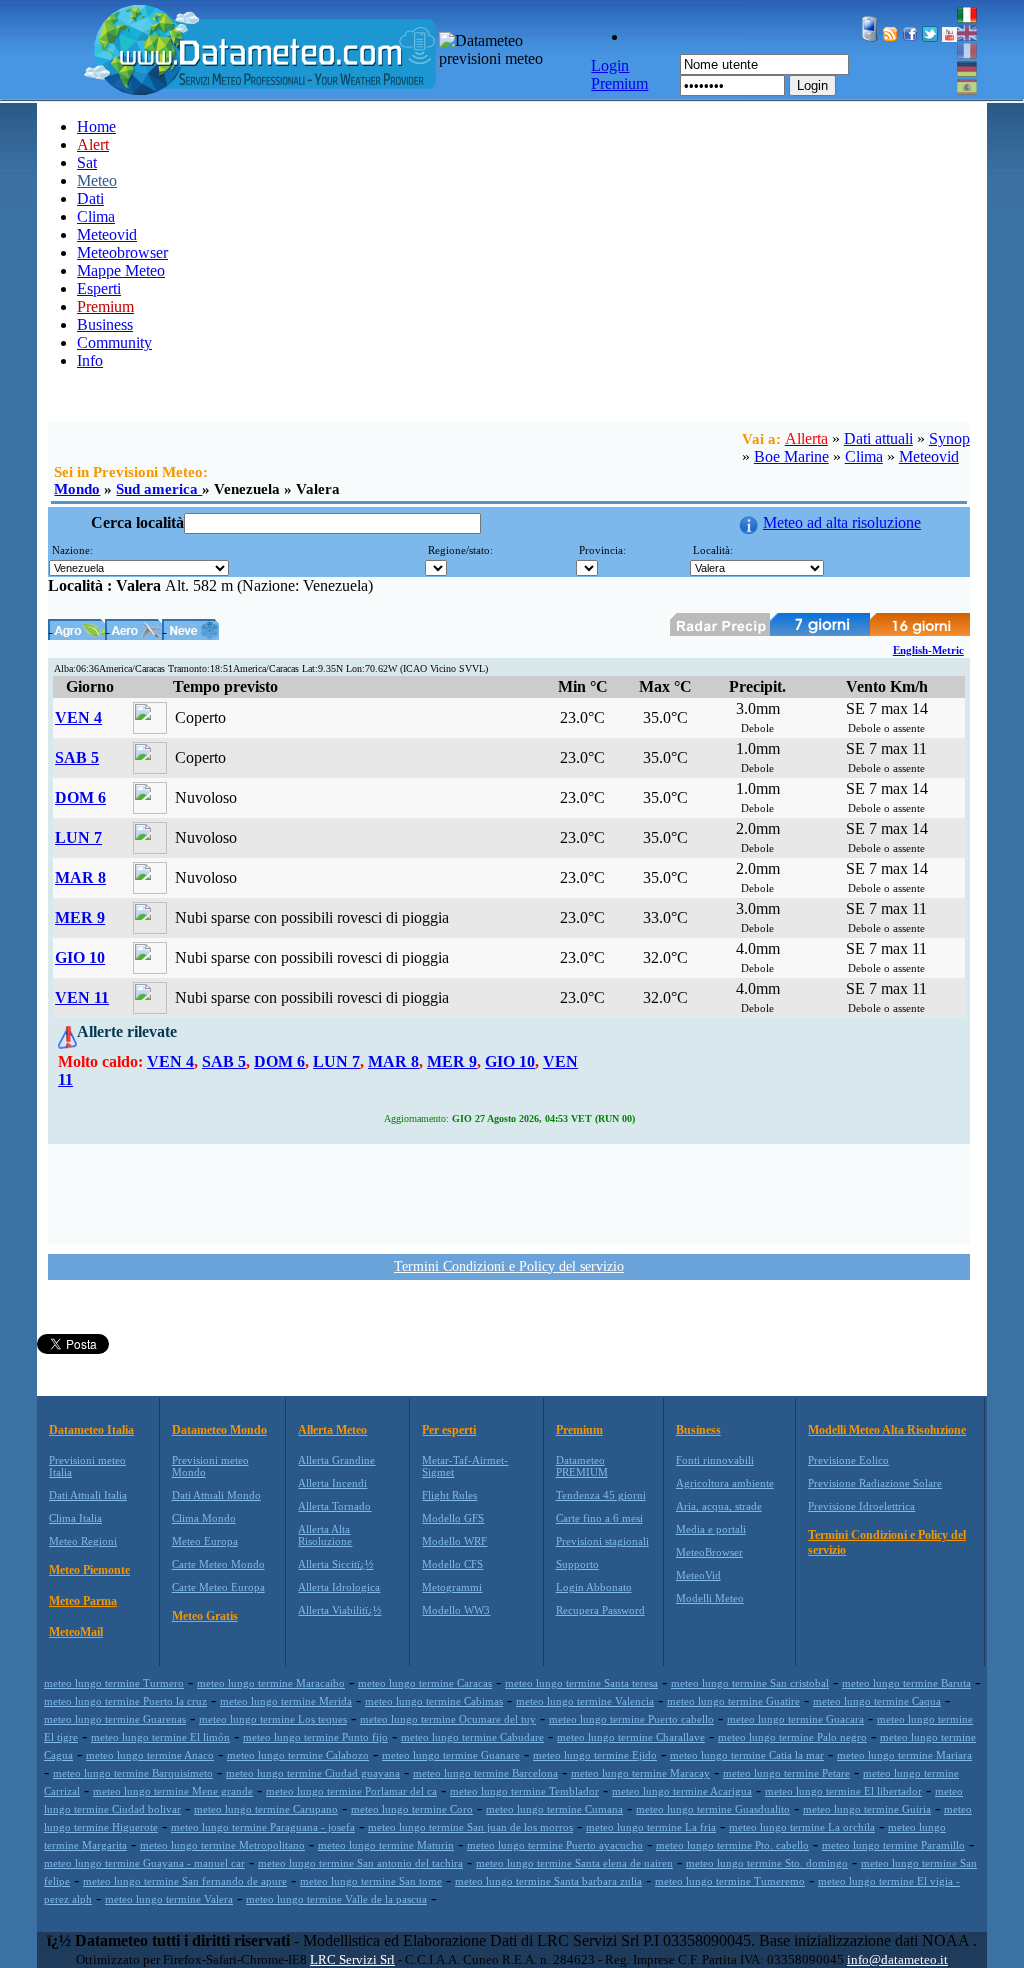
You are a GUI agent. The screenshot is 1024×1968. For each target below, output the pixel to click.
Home (96, 126)
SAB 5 (77, 757)
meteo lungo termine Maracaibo (271, 1683)
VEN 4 (78, 717)
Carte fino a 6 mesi (599, 1518)
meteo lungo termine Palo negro (792, 1737)
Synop (949, 438)
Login (812, 85)
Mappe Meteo (121, 270)
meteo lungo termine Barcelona (485, 1773)
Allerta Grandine (336, 1460)
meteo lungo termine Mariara (904, 1755)
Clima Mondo (204, 1518)
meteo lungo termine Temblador (524, 1791)
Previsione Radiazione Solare (875, 1483)
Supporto (577, 1564)
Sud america (159, 489)
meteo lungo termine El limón (160, 1737)
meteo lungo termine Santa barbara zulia (548, 1881)
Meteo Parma (83, 1601)
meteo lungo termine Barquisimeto (133, 1773)
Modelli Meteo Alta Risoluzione (887, 1430)
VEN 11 (82, 997)
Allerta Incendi (332, 1483)
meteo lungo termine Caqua (877, 1701)
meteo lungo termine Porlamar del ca (351, 1791)
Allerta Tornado (334, 1506)
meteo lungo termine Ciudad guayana (313, 1773)
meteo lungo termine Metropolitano (222, 1845)
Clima (96, 216)
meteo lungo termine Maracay (640, 1773)
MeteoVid (698, 1575)
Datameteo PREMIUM (582, 1466)
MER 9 (80, 917)
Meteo (97, 180)
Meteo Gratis (205, 1616)
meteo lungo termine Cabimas (434, 1701)
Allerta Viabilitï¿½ (339, 1610)
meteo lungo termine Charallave (631, 1737)
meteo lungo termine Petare (786, 1773)
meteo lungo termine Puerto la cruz (125, 1701)
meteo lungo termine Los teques (273, 1719)
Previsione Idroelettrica (861, 1506)
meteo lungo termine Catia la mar (747, 1755)
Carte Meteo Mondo (218, 1564)
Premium (579, 1430)
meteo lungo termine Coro (412, 1809)
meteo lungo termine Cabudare (472, 1737)
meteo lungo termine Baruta (906, 1683)
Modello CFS (452, 1564)
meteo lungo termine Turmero (114, 1683)
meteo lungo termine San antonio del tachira (360, 1863)
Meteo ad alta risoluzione (842, 522)
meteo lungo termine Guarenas (115, 1719)
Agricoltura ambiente (725, 1483)
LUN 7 (78, 837)
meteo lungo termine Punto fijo (315, 1737)
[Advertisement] (509, 1192)
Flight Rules (449, 1495)
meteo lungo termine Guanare (451, 1755)
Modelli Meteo (710, 1598)
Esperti (99, 288)
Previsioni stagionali (602, 1541)
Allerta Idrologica (339, 1587)
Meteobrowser (122, 252)
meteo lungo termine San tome (371, 1881)
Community (114, 342)
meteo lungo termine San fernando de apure (185, 1881)
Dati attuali (878, 438)
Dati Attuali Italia (88, 1495)
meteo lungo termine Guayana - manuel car (144, 1863)
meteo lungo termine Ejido (595, 1755)
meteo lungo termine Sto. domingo (767, 1863)
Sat (87, 162)
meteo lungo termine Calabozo (298, 1755)
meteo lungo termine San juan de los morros (470, 1827)
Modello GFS (453, 1518)
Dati (90, 198)
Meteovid (107, 234)
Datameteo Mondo (219, 1430)
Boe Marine (791, 456)
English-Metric (928, 650)
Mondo (77, 489)
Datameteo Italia (91, 1430)
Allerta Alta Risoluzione (325, 1535)
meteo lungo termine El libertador (843, 1791)
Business (105, 324)
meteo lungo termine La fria (651, 1827)
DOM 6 (80, 797)
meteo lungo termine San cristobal (750, 1683)
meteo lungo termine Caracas (425, 1683)
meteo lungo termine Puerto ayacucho (555, 1845)
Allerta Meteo (332, 1430)
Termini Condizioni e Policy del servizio (509, 1266)
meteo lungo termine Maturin (386, 1845)
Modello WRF (454, 1541)
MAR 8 (80, 877)
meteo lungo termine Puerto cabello (631, 1719)
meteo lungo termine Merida (286, 1701)
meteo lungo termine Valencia (585, 1701)
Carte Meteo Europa (218, 1587)
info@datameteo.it (897, 1959)
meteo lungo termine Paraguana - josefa (263, 1827)
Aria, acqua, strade (719, 1506)
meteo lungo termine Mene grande (173, 1791)
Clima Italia (75, 1518)
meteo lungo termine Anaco (150, 1755)
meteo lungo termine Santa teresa (581, 1683)
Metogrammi (452, 1587)
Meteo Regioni (83, 1541)
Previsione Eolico (848, 1460)
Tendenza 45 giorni (601, 1495)
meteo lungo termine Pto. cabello (732, 1845)
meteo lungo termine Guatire (733, 1701)
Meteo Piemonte (89, 1570)
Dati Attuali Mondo (216, 1495)
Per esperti (449, 1430)
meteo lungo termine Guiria (867, 1809)
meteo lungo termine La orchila (802, 1827)
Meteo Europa (205, 1541)
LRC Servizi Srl (352, 1959)
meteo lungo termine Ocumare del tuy (448, 1719)
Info (90, 360)
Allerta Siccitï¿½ (335, 1564)
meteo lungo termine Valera (169, 1899)
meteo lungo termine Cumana (554, 1809)
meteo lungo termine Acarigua (682, 1791)
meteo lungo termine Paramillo (893, 1845)
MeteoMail (76, 1632)
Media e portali (711, 1529)
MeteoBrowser (709, 1552)
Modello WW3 (456, 1610)
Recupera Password (600, 1610)
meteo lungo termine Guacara (795, 1719)
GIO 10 (80, 957)
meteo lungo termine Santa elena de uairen (574, 1863)
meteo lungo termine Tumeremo (730, 1881)
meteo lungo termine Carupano (266, 1809)
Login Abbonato (594, 1587)
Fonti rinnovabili (715, 1460)
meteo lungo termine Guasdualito (713, 1809)
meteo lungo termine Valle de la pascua (336, 1899)
